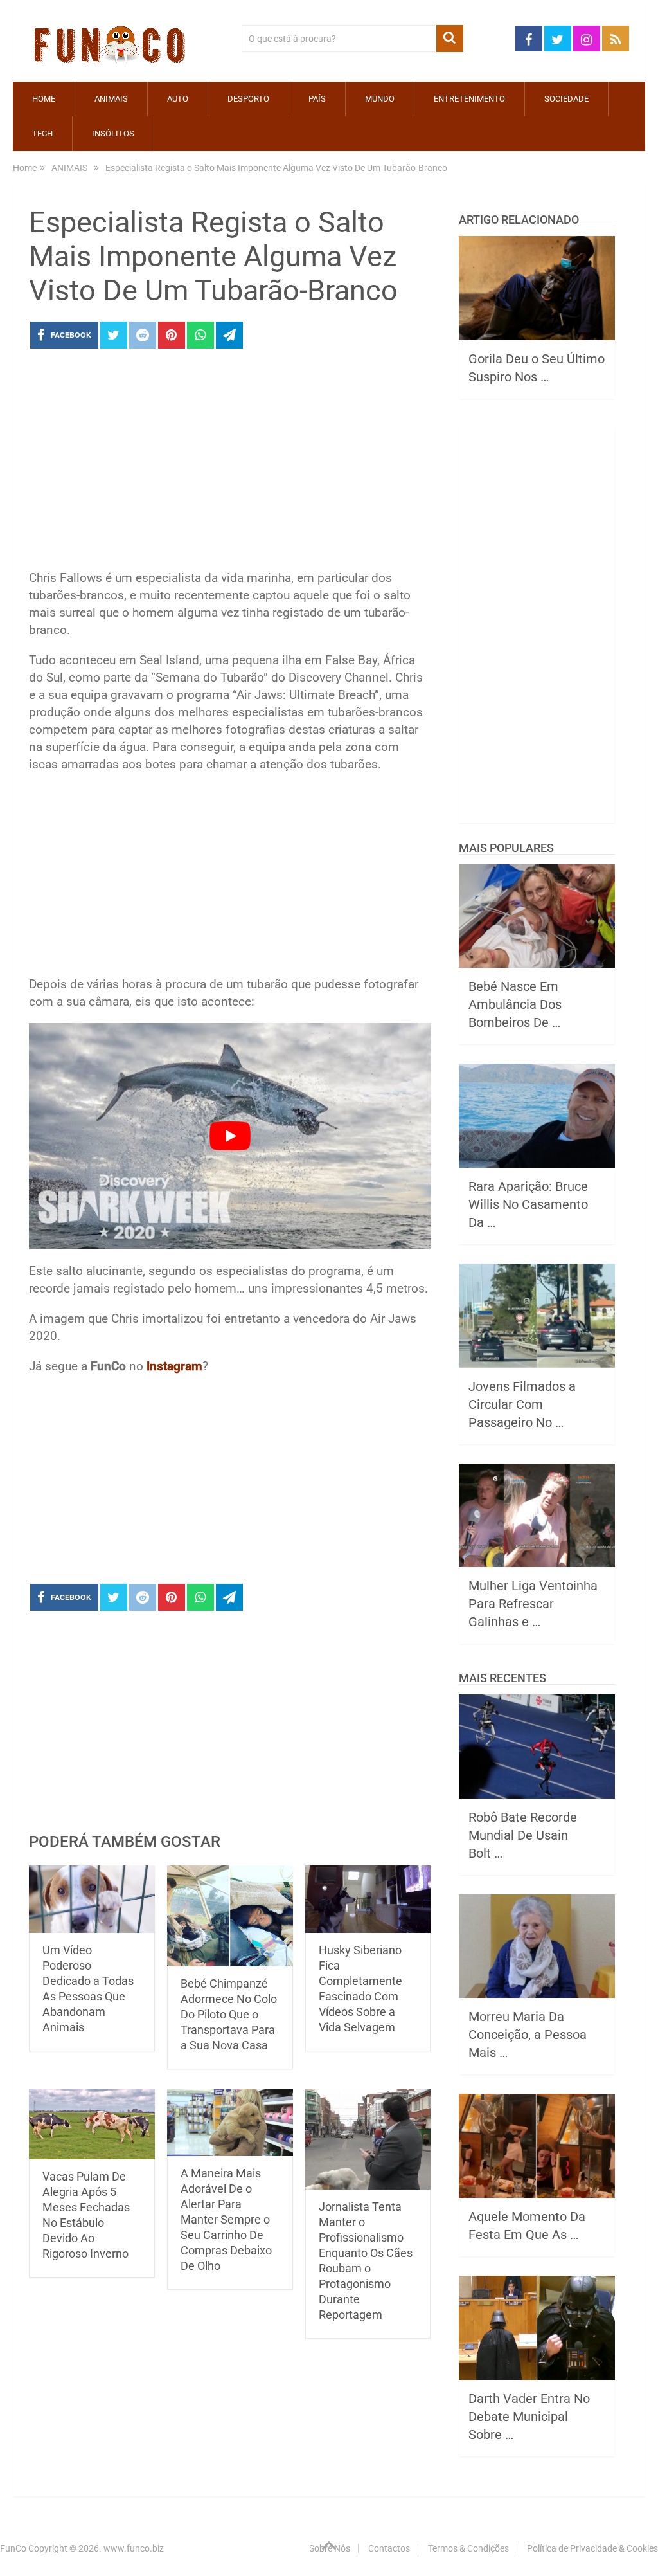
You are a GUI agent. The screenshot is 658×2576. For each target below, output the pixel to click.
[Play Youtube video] (230, 1136)
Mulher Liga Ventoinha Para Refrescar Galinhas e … (533, 1604)
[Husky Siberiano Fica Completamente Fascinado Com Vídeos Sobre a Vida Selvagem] (368, 1899)
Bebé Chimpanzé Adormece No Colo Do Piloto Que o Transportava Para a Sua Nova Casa (229, 2014)
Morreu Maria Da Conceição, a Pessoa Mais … (528, 2035)
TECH (42, 133)
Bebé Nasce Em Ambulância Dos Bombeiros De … (515, 1004)
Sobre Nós (330, 2548)
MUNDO (380, 99)
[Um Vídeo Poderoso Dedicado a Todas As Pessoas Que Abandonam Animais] (92, 1899)
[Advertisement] (230, 463)
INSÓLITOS (113, 133)
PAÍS (317, 99)
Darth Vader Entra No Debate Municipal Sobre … (529, 2417)
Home (44, 99)
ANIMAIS (111, 99)
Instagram (174, 1366)
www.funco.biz (134, 2548)
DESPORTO (248, 99)
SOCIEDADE (566, 99)
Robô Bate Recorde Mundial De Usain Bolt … (523, 1835)
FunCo (13, 2548)
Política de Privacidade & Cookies (592, 2548)
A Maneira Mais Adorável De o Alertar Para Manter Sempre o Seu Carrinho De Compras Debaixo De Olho (226, 2219)
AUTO (178, 99)
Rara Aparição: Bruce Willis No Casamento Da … (528, 1204)
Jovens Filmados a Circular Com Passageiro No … (522, 1404)
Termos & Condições (468, 2548)
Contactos (389, 2548)
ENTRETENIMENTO (469, 99)
